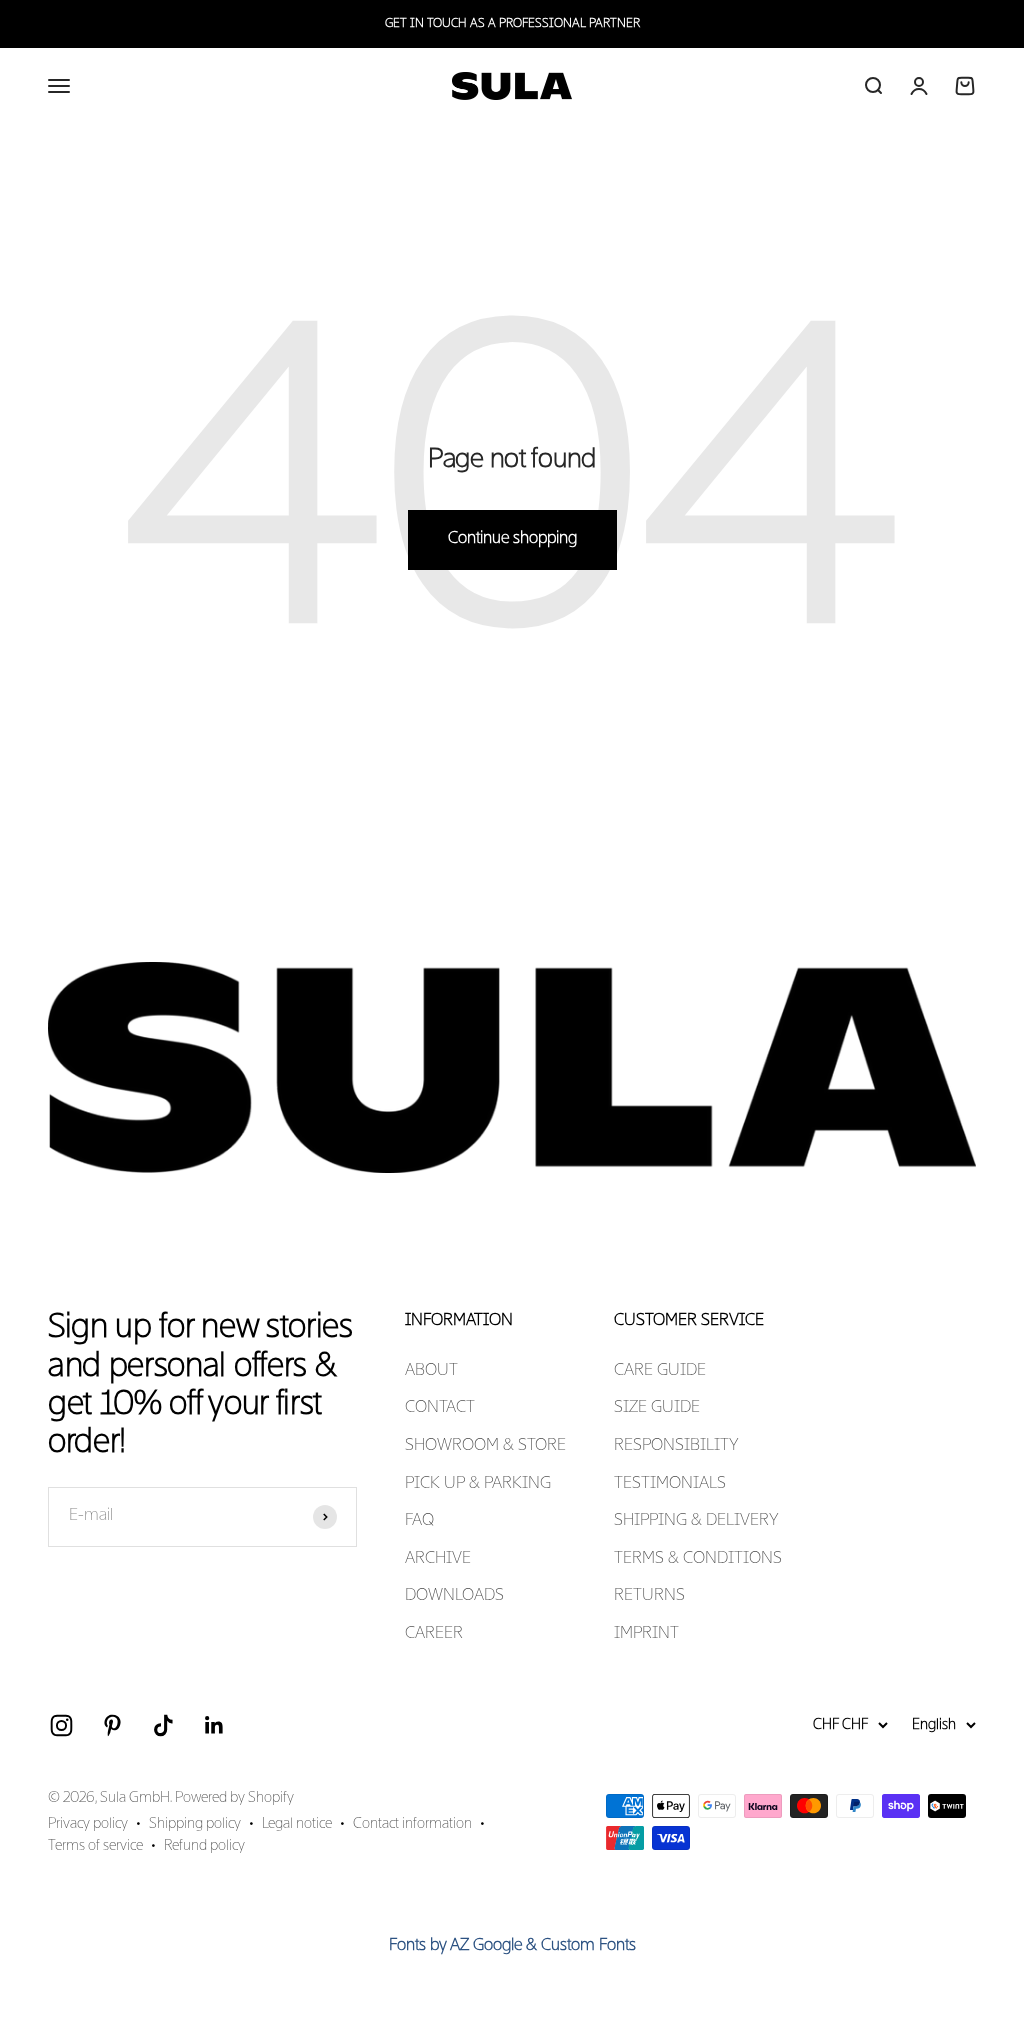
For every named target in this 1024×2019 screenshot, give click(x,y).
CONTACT (440, 1408)
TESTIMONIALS (670, 1484)
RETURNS (649, 1596)
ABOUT (431, 1371)
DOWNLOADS (454, 1596)
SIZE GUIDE (657, 1408)
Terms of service (95, 1846)
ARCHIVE (438, 1559)
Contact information (412, 1824)
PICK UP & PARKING (478, 1484)
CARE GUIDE (660, 1371)
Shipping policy (195, 1824)
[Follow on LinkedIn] (214, 1725)
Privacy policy (88, 1824)
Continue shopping (512, 539)
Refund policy (204, 1846)
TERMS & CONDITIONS (698, 1559)
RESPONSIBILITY (676, 1446)
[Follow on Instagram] (61, 1725)
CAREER (434, 1634)
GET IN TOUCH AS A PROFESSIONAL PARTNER (512, 24)
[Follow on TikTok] (163, 1725)
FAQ (419, 1521)
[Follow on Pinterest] (112, 1725)
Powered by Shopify (234, 1798)
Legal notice (297, 1824)
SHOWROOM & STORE (485, 1446)
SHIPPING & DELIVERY (696, 1521)
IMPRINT (646, 1634)
